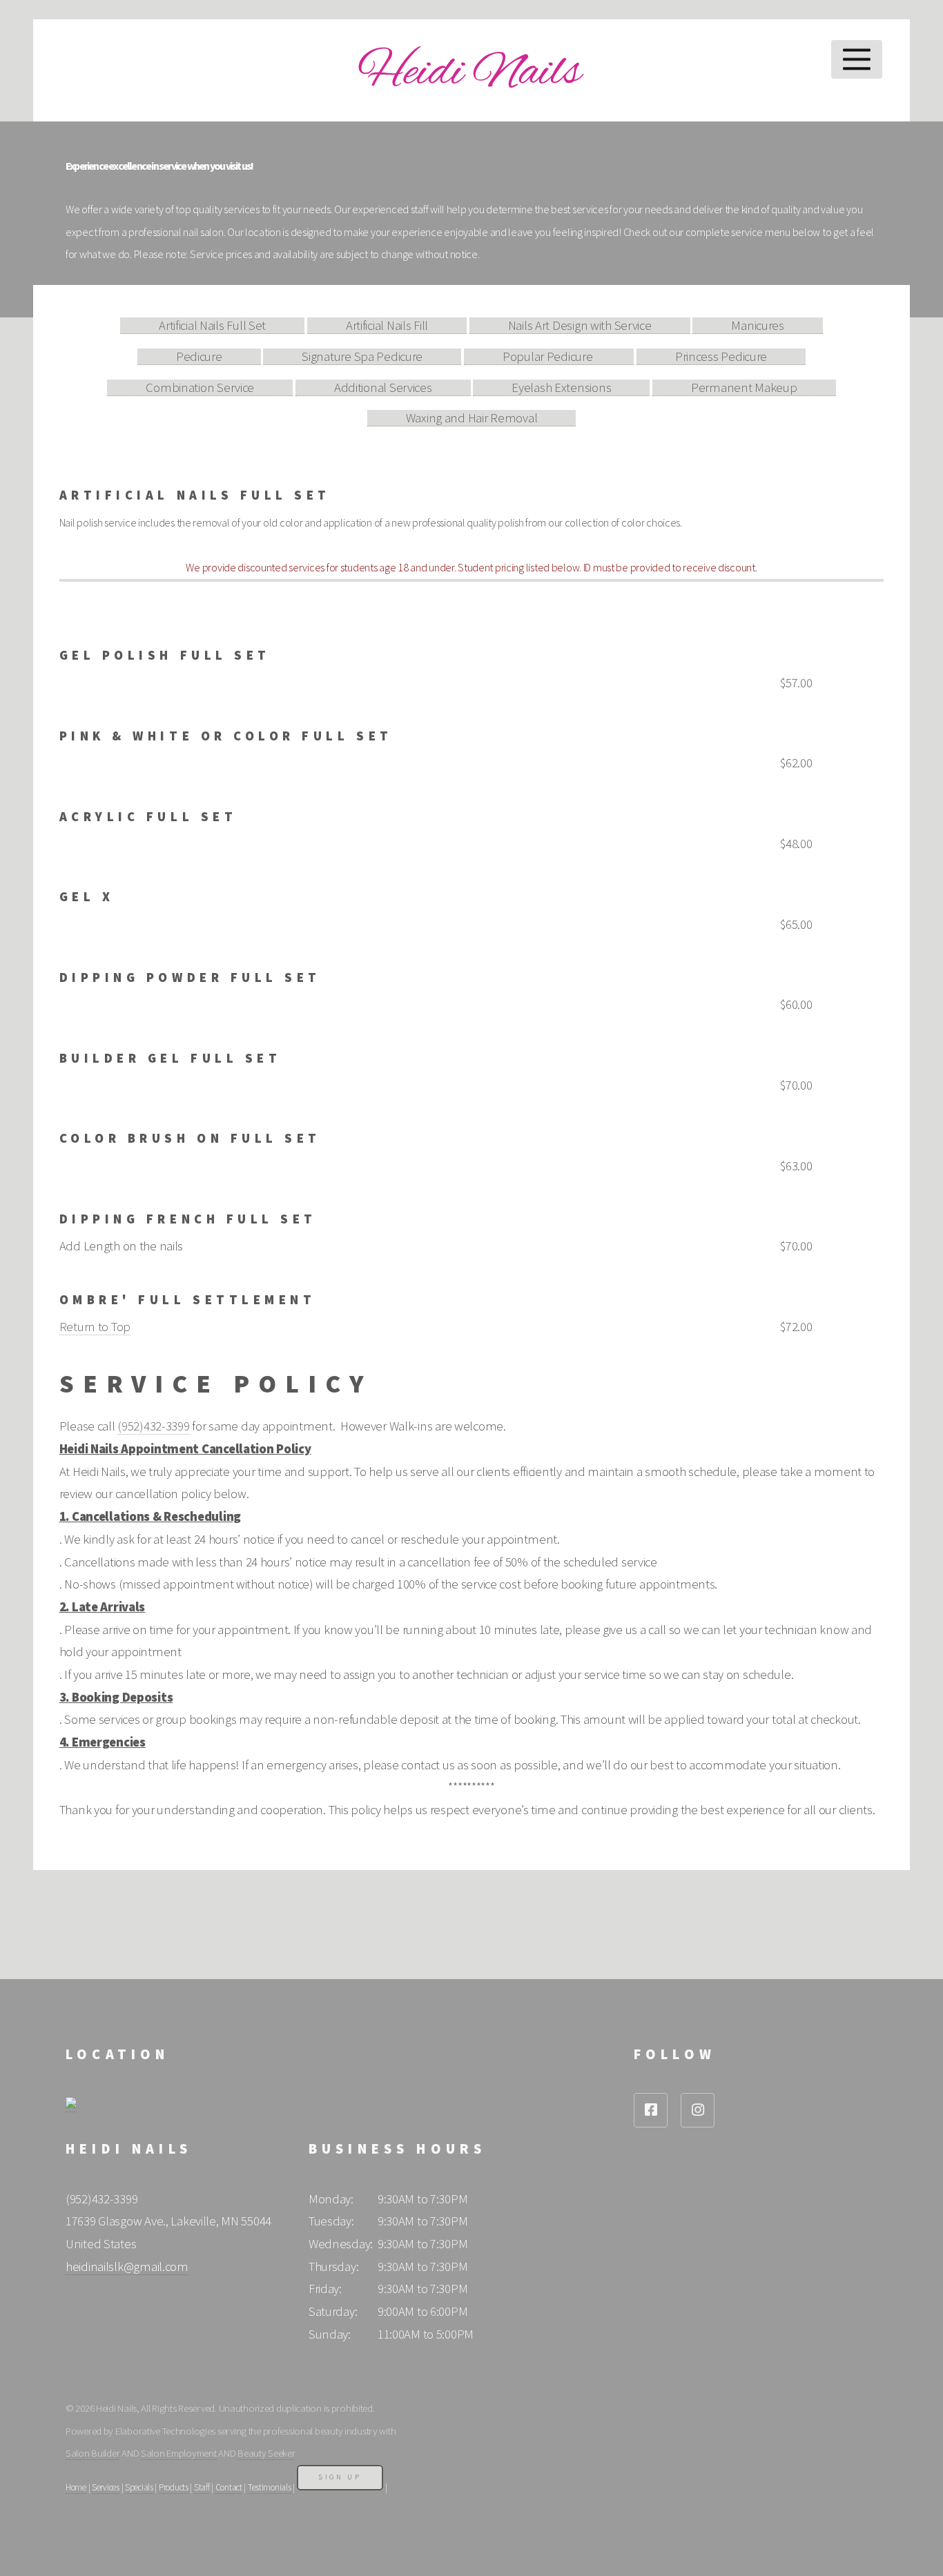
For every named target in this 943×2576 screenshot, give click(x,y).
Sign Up (340, 2477)
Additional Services (383, 387)
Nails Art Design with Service (580, 325)
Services (106, 2487)
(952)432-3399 (153, 1426)
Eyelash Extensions (561, 387)
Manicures (757, 325)
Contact (229, 2487)
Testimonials (270, 2487)
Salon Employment (179, 2453)
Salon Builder (93, 2453)
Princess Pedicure (721, 356)
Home (76, 2487)
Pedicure (199, 356)
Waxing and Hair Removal (472, 418)
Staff (202, 2487)
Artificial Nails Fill (387, 325)
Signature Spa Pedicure (362, 356)
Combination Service (200, 387)
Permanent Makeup (744, 387)
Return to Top (95, 1327)
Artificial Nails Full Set (212, 325)
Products (174, 2487)
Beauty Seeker (266, 2453)
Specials (139, 2487)
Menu (857, 59)
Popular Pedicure (549, 356)
